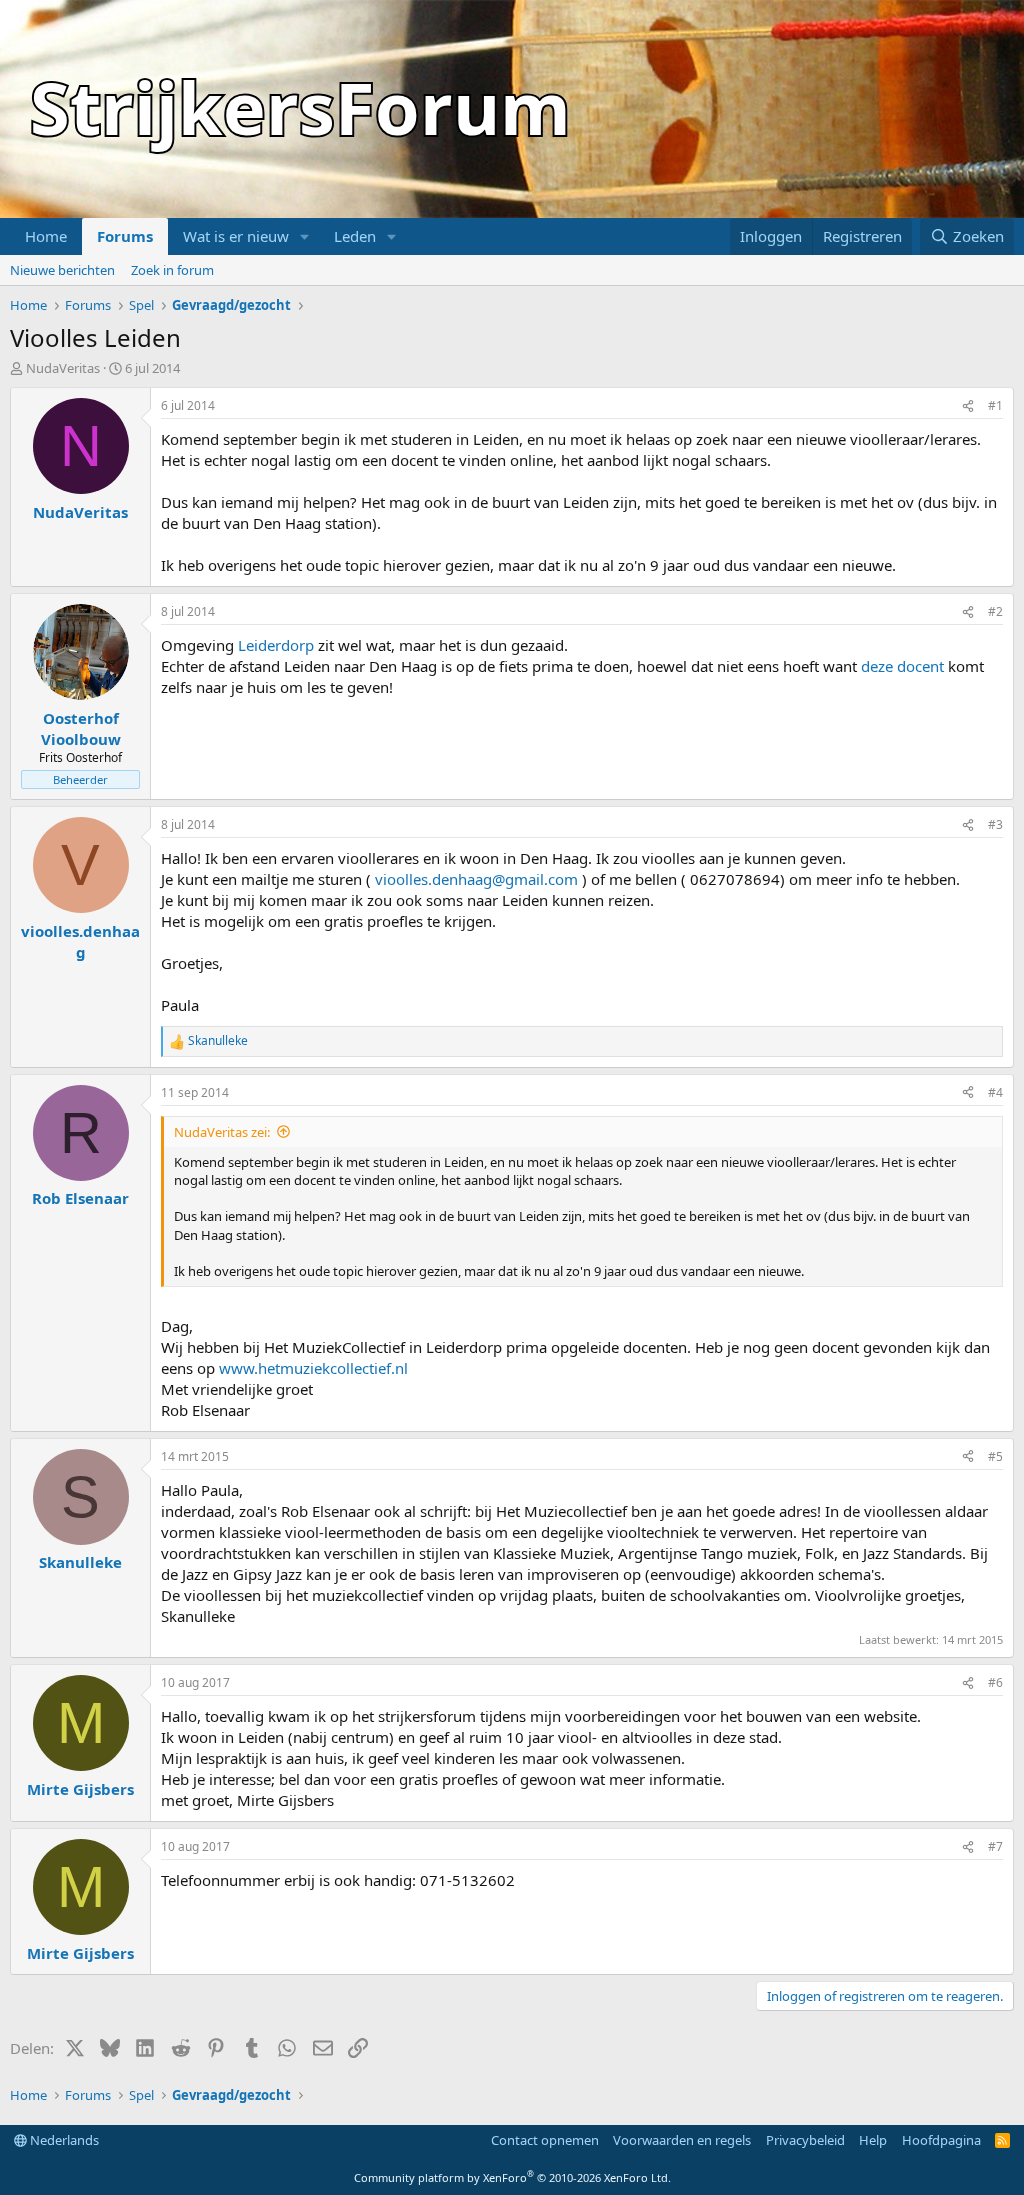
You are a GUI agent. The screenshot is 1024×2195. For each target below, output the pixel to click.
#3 (995, 824)
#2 (995, 611)
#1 (995, 405)
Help (873, 2140)
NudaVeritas (63, 368)
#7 (995, 1846)
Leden (355, 236)
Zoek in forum (172, 270)
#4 (995, 1092)
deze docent (902, 666)
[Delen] (968, 406)
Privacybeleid (805, 2140)
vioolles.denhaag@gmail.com (476, 879)
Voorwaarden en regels (682, 2140)
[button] (305, 236)
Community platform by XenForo (512, 2177)
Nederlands (63, 2140)
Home (46, 236)
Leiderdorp (276, 645)
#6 (995, 1682)
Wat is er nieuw (236, 236)
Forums (125, 236)
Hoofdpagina (941, 2140)
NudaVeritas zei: (222, 1132)
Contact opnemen (545, 2140)
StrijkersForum (300, 107)
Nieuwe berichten (62, 270)
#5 (995, 1456)
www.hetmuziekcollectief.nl (313, 1368)
